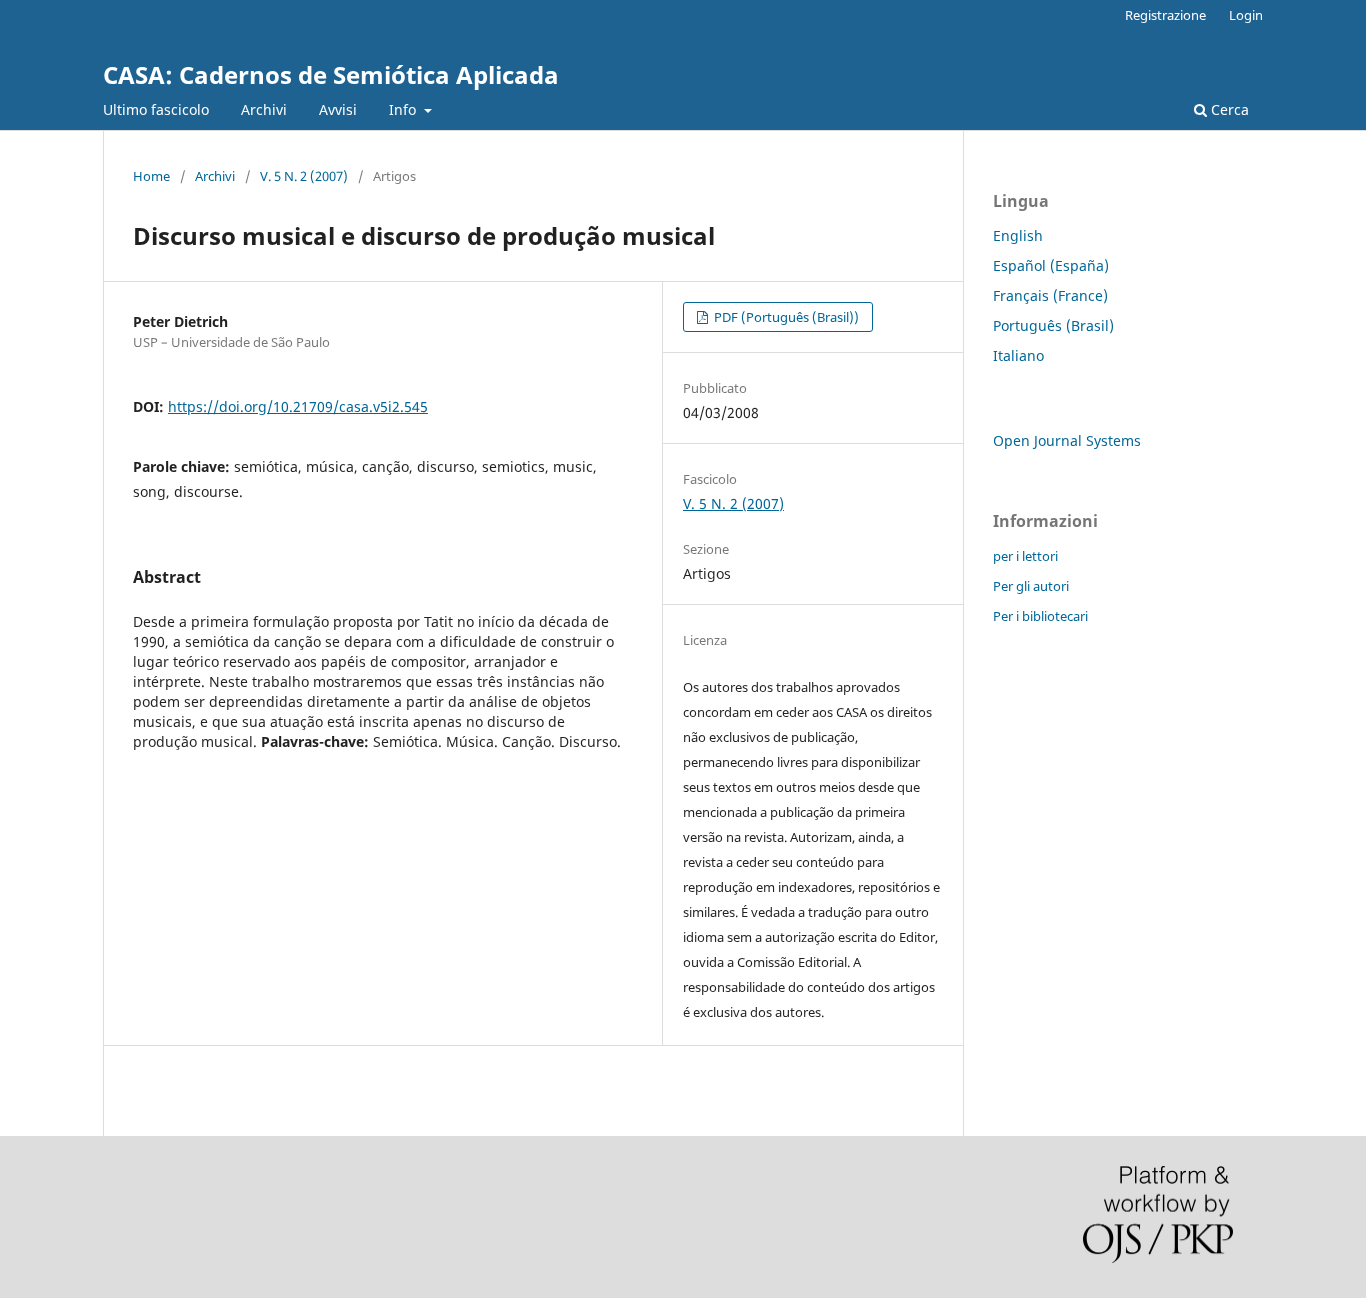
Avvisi (338, 109)
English (1018, 235)
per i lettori (1025, 556)
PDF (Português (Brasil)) (785, 317)
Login (1246, 15)
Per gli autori (1031, 586)
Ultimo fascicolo (156, 109)
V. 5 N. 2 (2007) (304, 176)
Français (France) (1050, 295)
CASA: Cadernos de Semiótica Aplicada (331, 74)
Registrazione (1165, 15)
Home (151, 176)
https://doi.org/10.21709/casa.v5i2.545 (298, 406)
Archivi (264, 109)
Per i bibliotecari (1040, 616)
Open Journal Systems (1067, 440)
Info (404, 109)
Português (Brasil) (1053, 325)
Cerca (1228, 109)
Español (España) (1051, 265)
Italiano (1018, 355)
